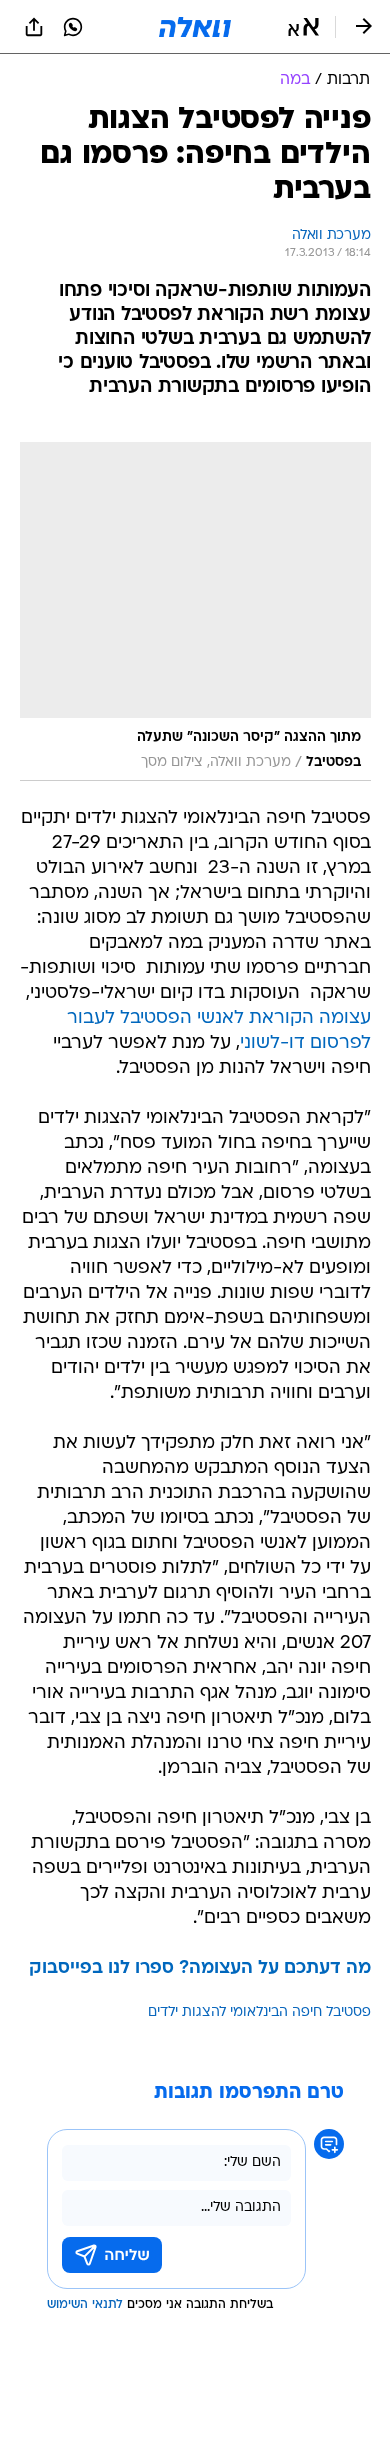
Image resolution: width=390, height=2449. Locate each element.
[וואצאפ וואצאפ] (73, 27)
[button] (303, 27)
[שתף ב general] (34, 27)
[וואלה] (195, 27)
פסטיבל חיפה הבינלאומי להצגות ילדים (259, 2012)
